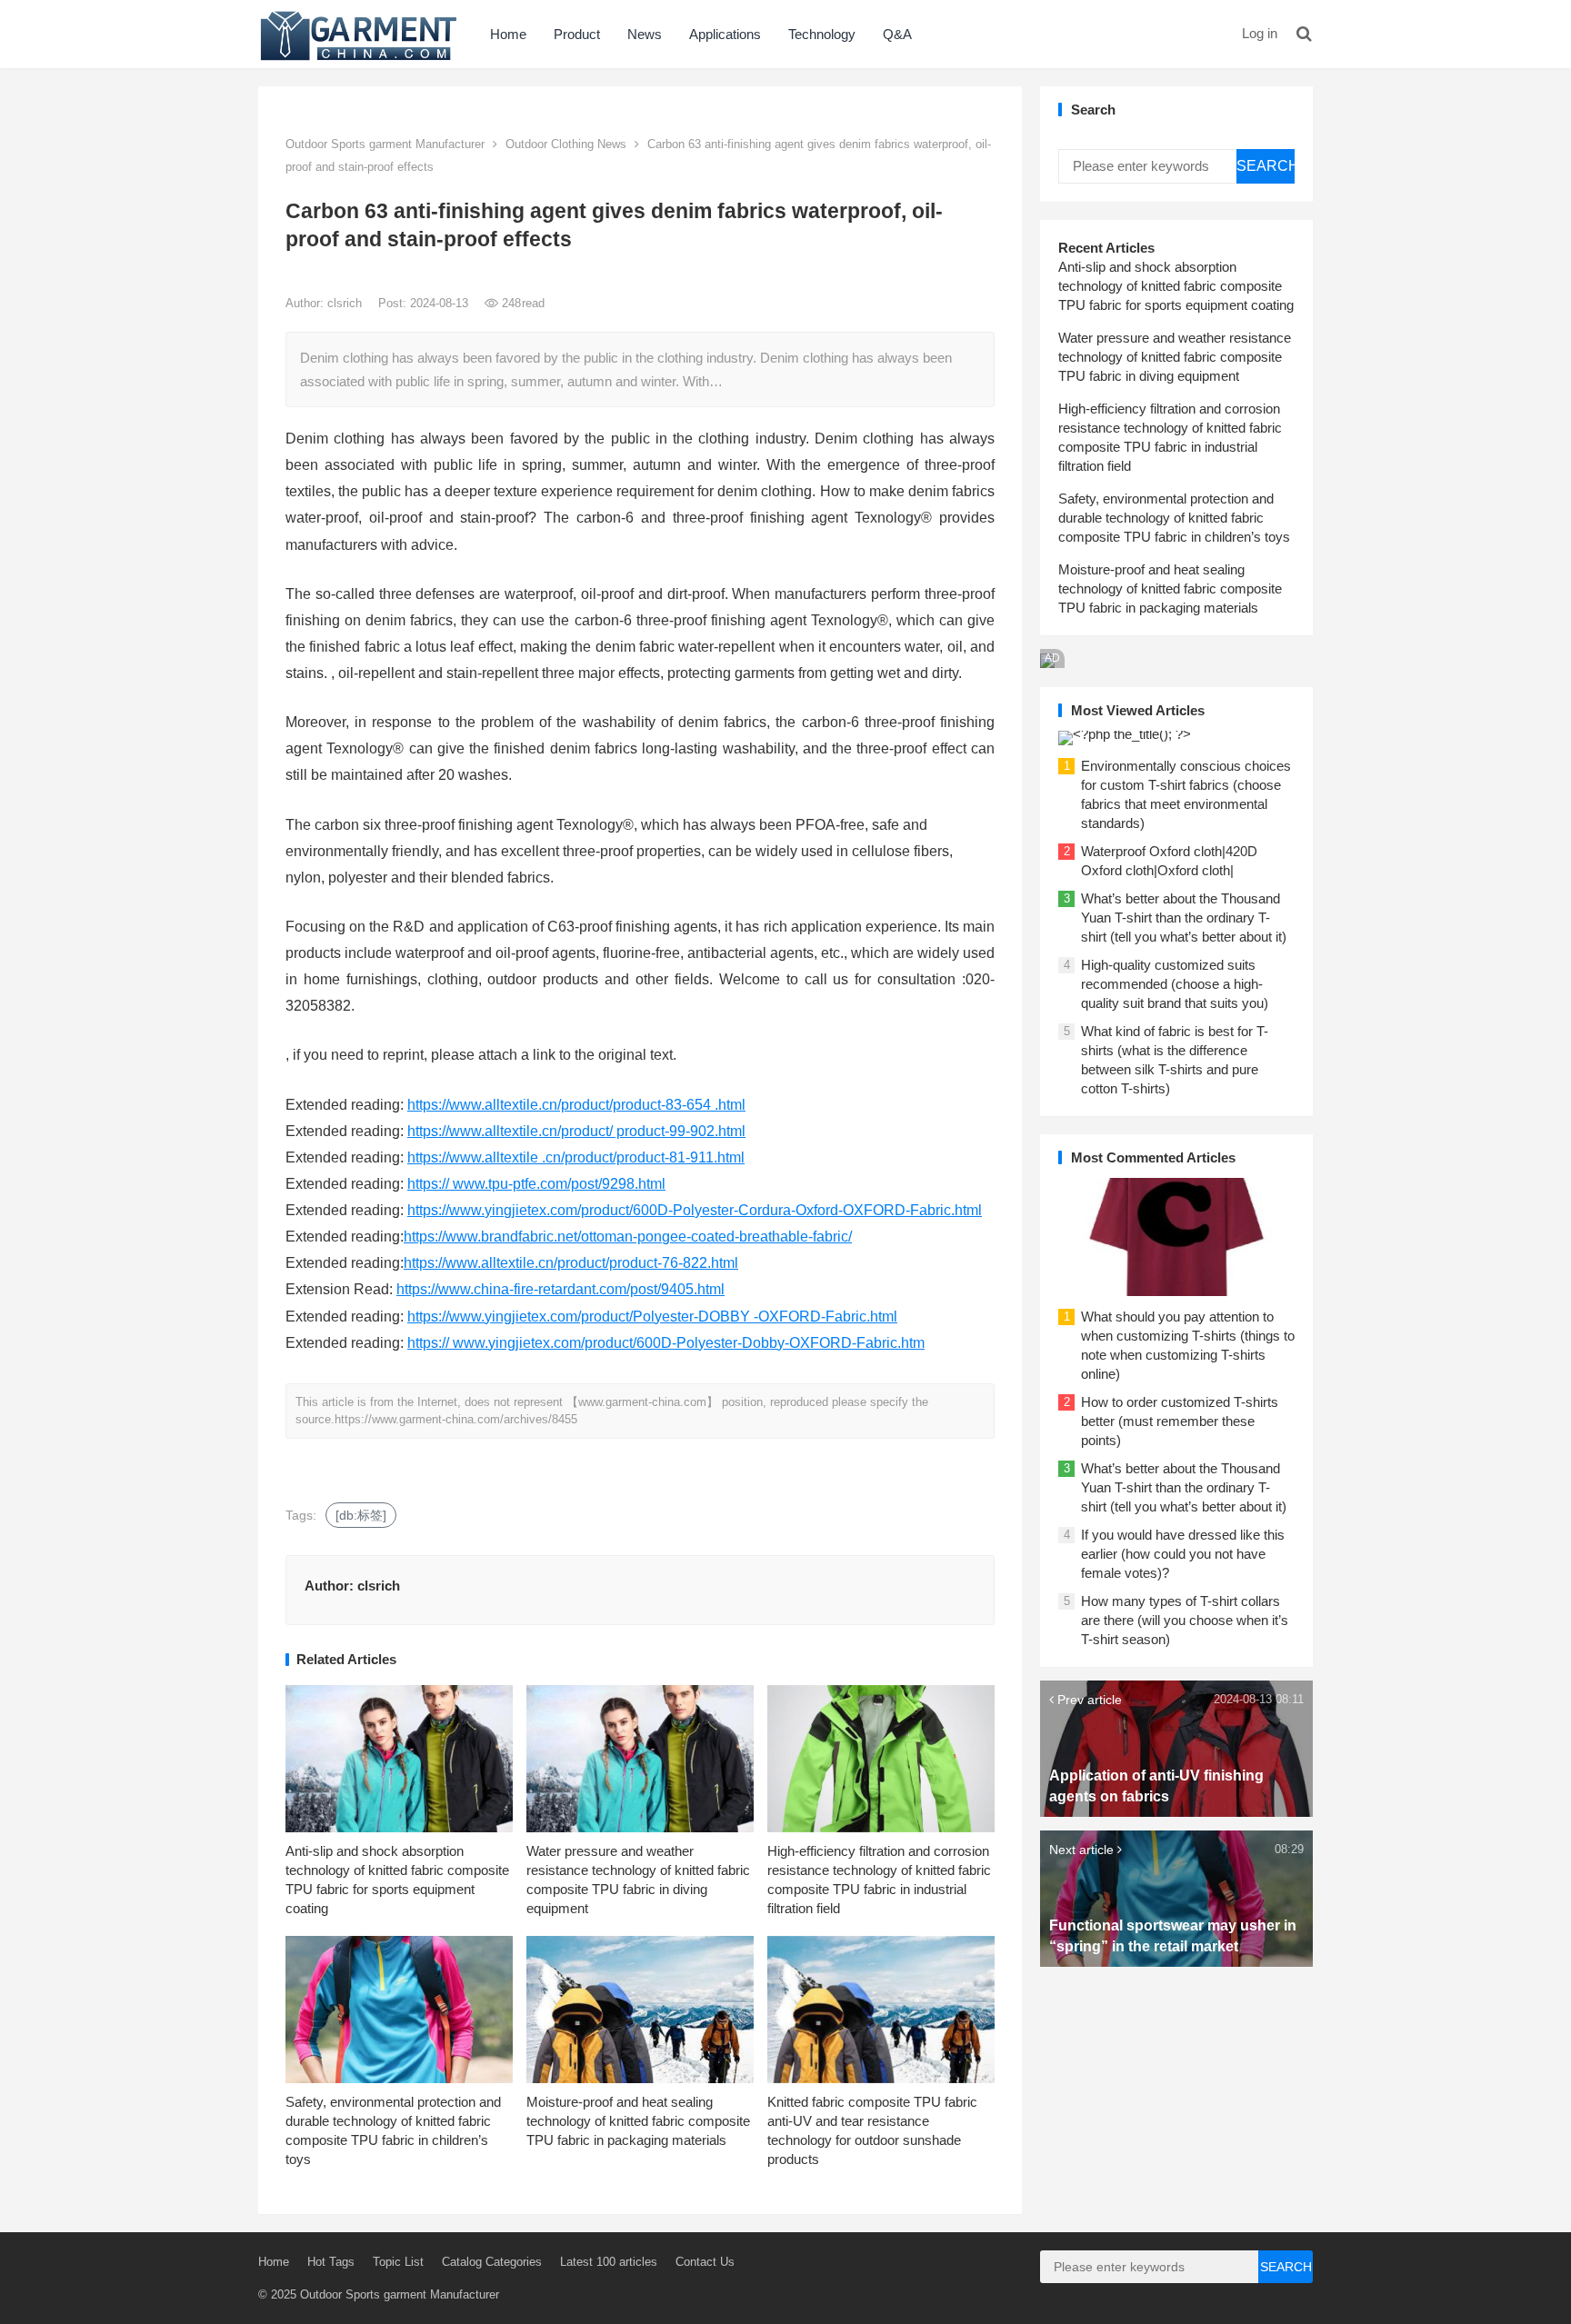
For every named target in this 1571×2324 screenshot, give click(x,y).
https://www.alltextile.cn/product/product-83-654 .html (576, 1105)
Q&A (897, 34)
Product (577, 34)
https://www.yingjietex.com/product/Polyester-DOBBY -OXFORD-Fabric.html (652, 1317)
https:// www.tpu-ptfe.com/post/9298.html (536, 1184)
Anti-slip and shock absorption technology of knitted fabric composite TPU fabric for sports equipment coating (1176, 286)
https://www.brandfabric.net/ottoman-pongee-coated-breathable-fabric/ (628, 1237)
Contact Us (705, 2262)
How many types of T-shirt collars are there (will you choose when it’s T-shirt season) (1185, 1620)
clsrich (346, 303)
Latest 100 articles (609, 2262)
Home (508, 34)
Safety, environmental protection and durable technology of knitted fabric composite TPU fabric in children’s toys (1174, 518)
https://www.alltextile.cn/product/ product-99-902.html (576, 1131)
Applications (725, 34)
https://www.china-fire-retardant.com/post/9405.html (560, 1289)
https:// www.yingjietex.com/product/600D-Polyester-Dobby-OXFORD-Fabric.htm (666, 1343)
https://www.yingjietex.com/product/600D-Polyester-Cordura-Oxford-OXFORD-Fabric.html (695, 1210)
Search (1266, 166)
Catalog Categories (492, 2262)
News (645, 34)
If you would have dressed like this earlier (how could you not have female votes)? (1183, 1554)
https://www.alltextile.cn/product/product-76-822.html (571, 1263)
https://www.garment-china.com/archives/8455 (456, 1419)
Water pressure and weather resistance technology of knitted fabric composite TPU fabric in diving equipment (1175, 357)
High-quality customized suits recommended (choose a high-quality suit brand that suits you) (1175, 984)
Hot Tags (331, 2262)
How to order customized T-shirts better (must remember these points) (1180, 1421)
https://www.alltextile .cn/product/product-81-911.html (576, 1157)
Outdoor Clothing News (566, 144)
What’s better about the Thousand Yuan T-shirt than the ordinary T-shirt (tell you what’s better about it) (1184, 918)
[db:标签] (361, 1515)
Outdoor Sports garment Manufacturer (385, 144)
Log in (1260, 33)
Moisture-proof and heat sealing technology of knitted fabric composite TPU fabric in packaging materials (638, 2121)
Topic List (398, 2262)
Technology (822, 34)
